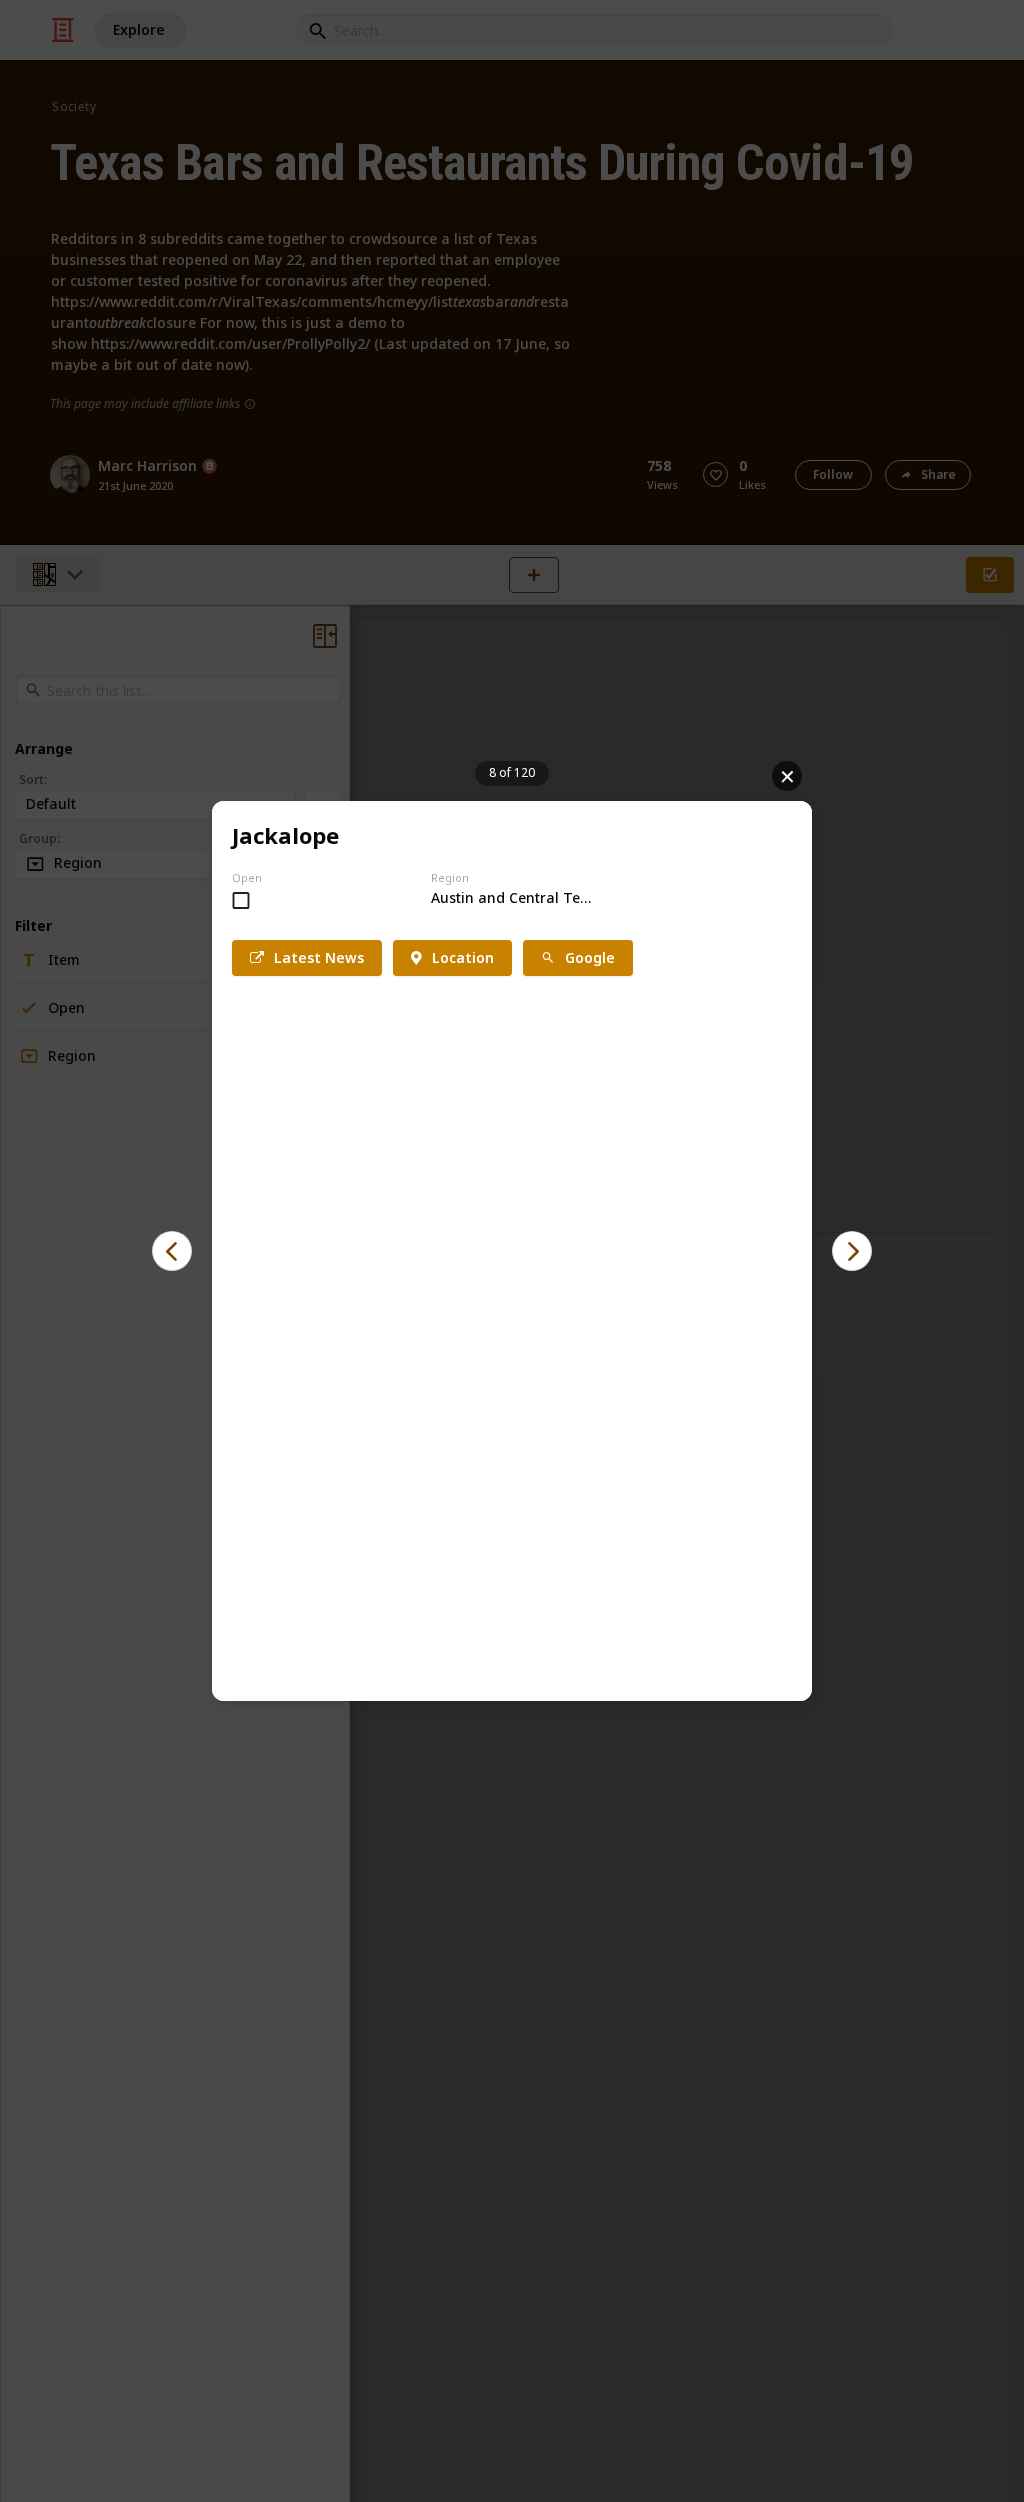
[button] (172, 1251)
